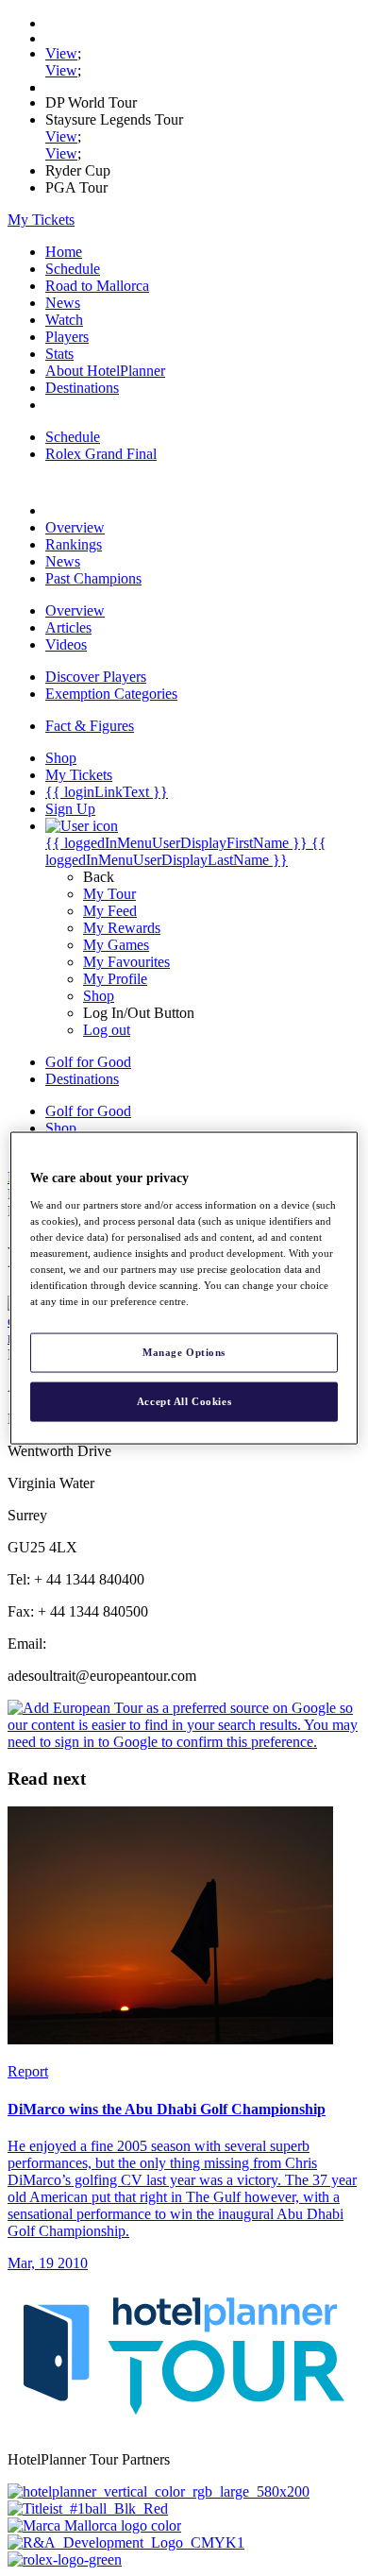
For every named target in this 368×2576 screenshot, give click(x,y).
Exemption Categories (111, 694)
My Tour (109, 894)
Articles (68, 627)
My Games (116, 945)
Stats (59, 354)
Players (67, 337)
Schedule (73, 269)
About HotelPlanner (105, 371)
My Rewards (122, 928)
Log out (107, 1030)
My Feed (110, 911)
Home (64, 252)
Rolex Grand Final (101, 454)
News (63, 303)
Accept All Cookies (184, 1401)
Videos (66, 644)
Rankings (74, 544)
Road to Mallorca (97, 286)
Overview (75, 527)
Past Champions (93, 578)
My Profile (115, 979)
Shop (99, 996)
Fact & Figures (90, 726)
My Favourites (126, 962)
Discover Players (96, 677)
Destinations (82, 388)
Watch (64, 320)
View (61, 53)
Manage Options (184, 1352)
